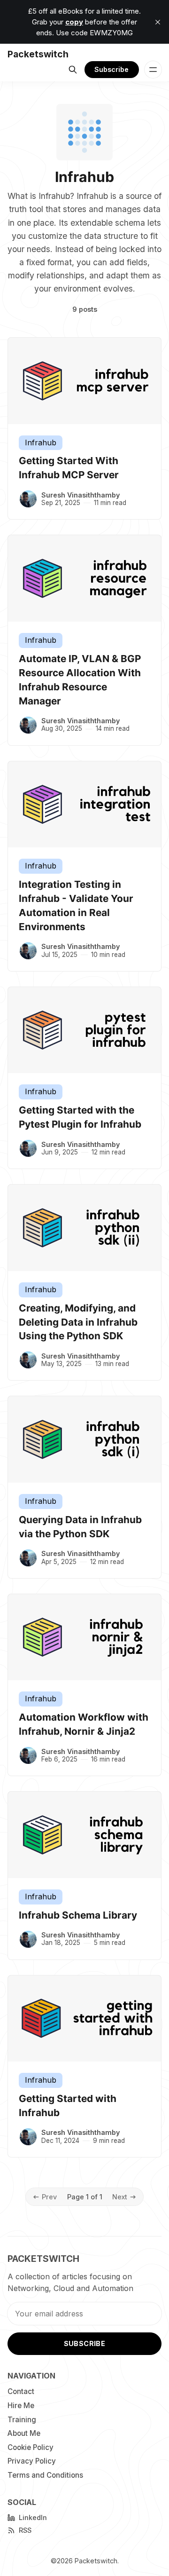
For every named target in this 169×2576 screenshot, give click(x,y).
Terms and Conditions (45, 2475)
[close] (158, 22)
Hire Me (21, 2406)
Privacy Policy (32, 2461)
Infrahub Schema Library (78, 1915)
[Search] (73, 70)
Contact (21, 2391)
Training (22, 2420)
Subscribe (111, 69)
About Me (24, 2433)
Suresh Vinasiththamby (81, 495)
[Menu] (153, 70)
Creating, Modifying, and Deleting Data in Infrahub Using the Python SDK (78, 1322)
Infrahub (41, 443)
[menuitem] (46, 2392)
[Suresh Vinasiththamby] (28, 499)
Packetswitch (96, 2561)
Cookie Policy (31, 2447)
